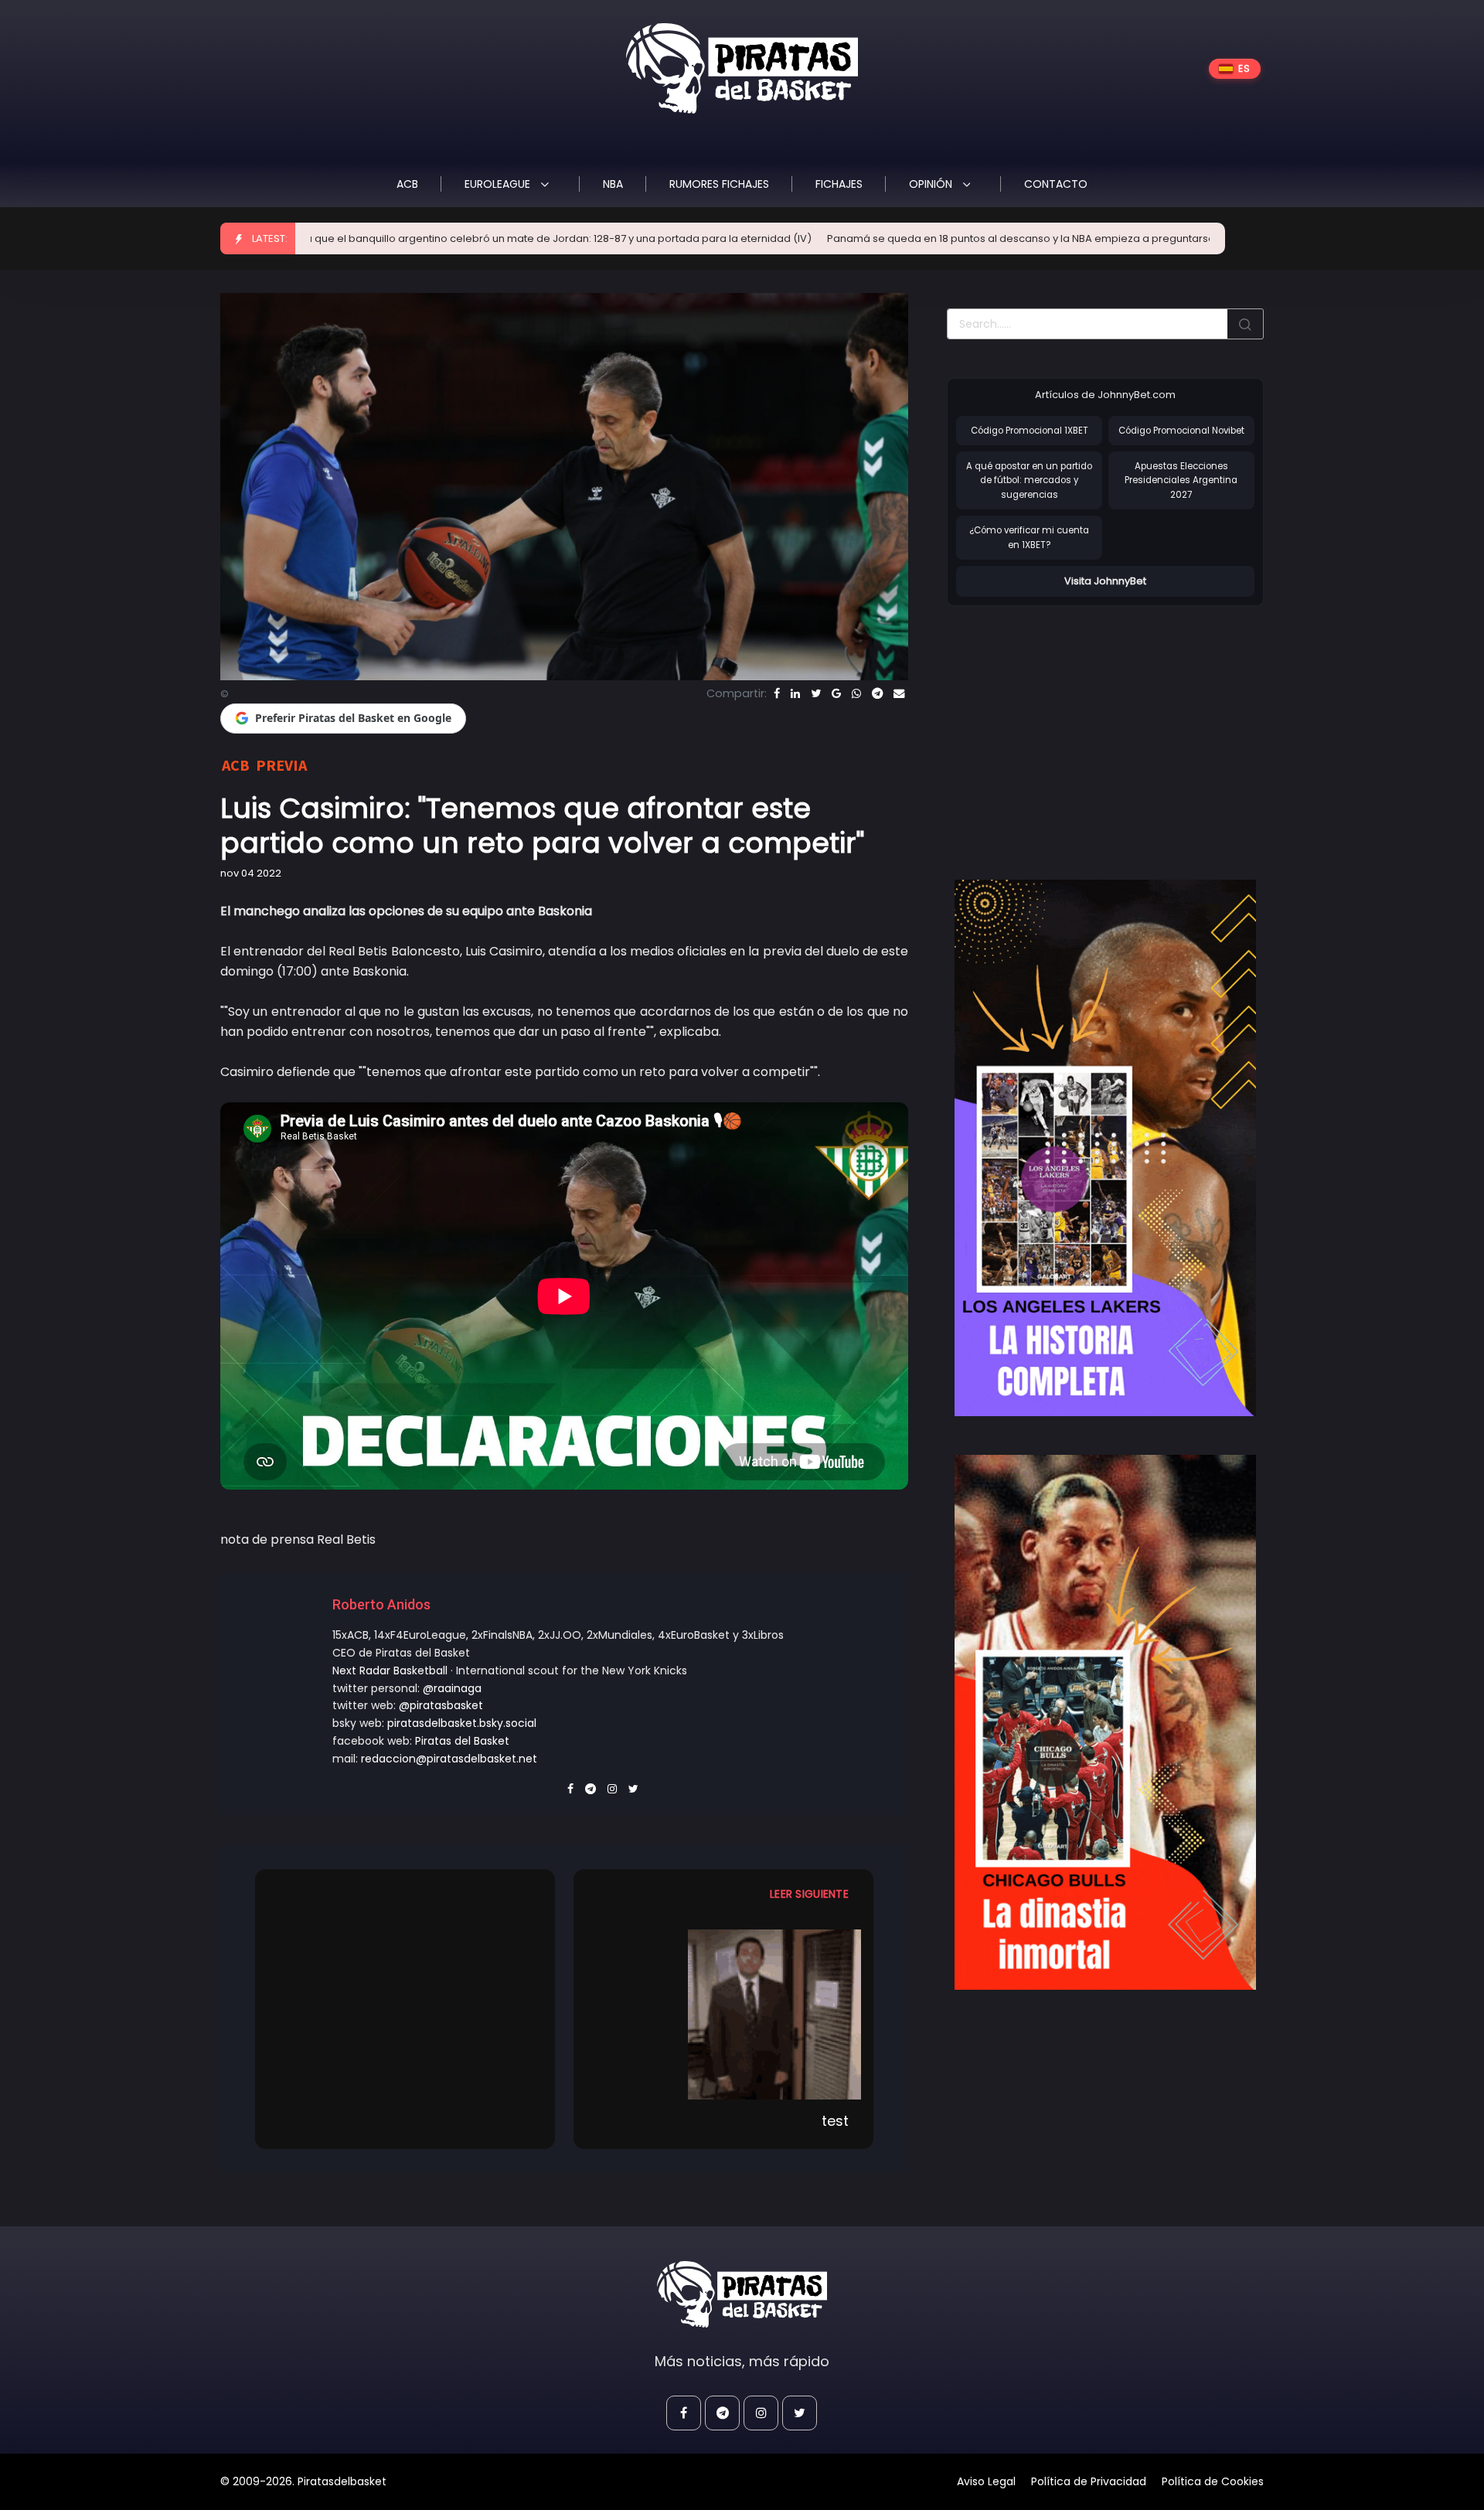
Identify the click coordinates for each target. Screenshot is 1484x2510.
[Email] (899, 693)
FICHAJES (839, 184)
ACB (407, 184)
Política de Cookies (1213, 2481)
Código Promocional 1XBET (1030, 431)
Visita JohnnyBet (1105, 581)
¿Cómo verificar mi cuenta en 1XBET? (1029, 538)
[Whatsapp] (856, 693)
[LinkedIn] (795, 693)
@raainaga (452, 1688)
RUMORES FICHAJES (719, 184)
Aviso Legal (986, 2481)
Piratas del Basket (462, 1741)
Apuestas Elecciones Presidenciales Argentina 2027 (1181, 480)
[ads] (1105, 1148)
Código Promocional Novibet (1181, 431)
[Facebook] (777, 693)
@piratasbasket (441, 1705)
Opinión (932, 184)
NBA (613, 184)
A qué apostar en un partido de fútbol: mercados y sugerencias (1029, 480)
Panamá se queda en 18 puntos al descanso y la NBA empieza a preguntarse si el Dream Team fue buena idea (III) (975, 238)
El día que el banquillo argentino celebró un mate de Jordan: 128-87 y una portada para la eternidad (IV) (408, 238)
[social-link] (684, 2413)
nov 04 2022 (251, 873)
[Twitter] (816, 693)
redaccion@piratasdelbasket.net (449, 1759)
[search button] (1245, 324)
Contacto (1056, 184)
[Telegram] (877, 693)
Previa (281, 765)
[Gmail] (836, 693)
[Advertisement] (1077, 727)
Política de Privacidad (1089, 2481)
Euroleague (499, 184)
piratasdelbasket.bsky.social (462, 1723)
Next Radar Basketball (390, 1670)
